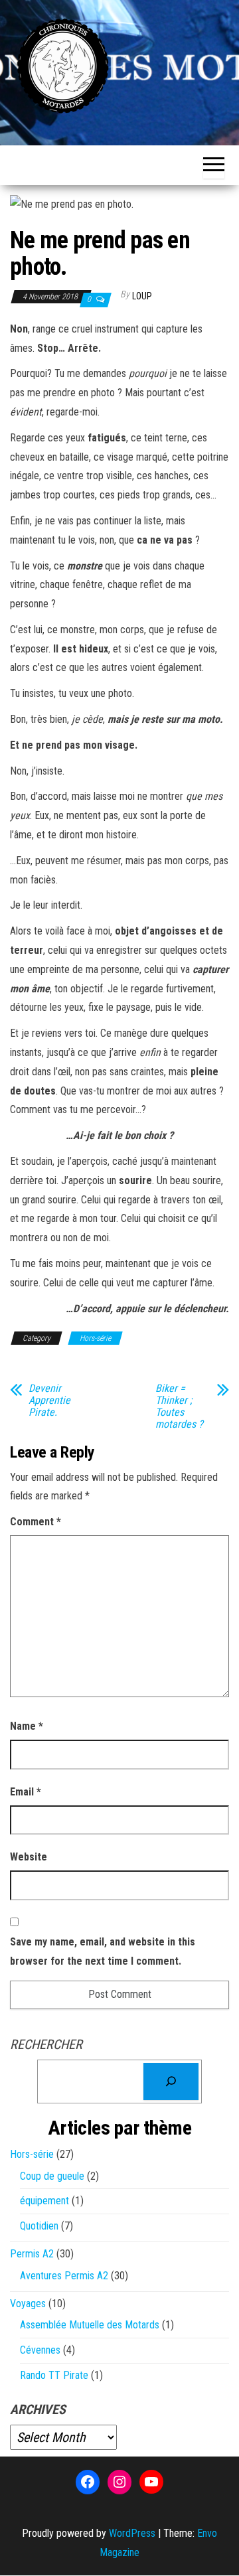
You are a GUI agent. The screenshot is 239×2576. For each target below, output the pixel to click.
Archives (38, 2409)
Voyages (28, 2304)
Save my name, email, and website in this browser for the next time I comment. (103, 1951)
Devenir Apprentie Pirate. (49, 1401)
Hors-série (95, 1338)
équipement (44, 2201)
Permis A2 (32, 2254)
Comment (36, 1522)
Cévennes (40, 2350)
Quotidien (39, 2226)
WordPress (132, 2533)
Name (27, 1726)
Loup (142, 296)
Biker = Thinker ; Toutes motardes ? (179, 1406)
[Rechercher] (171, 2082)
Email (26, 1792)
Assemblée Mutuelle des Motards (90, 2325)
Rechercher (46, 2044)
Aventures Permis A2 (64, 2276)
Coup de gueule (52, 2176)
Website (29, 1857)
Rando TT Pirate (54, 2375)
